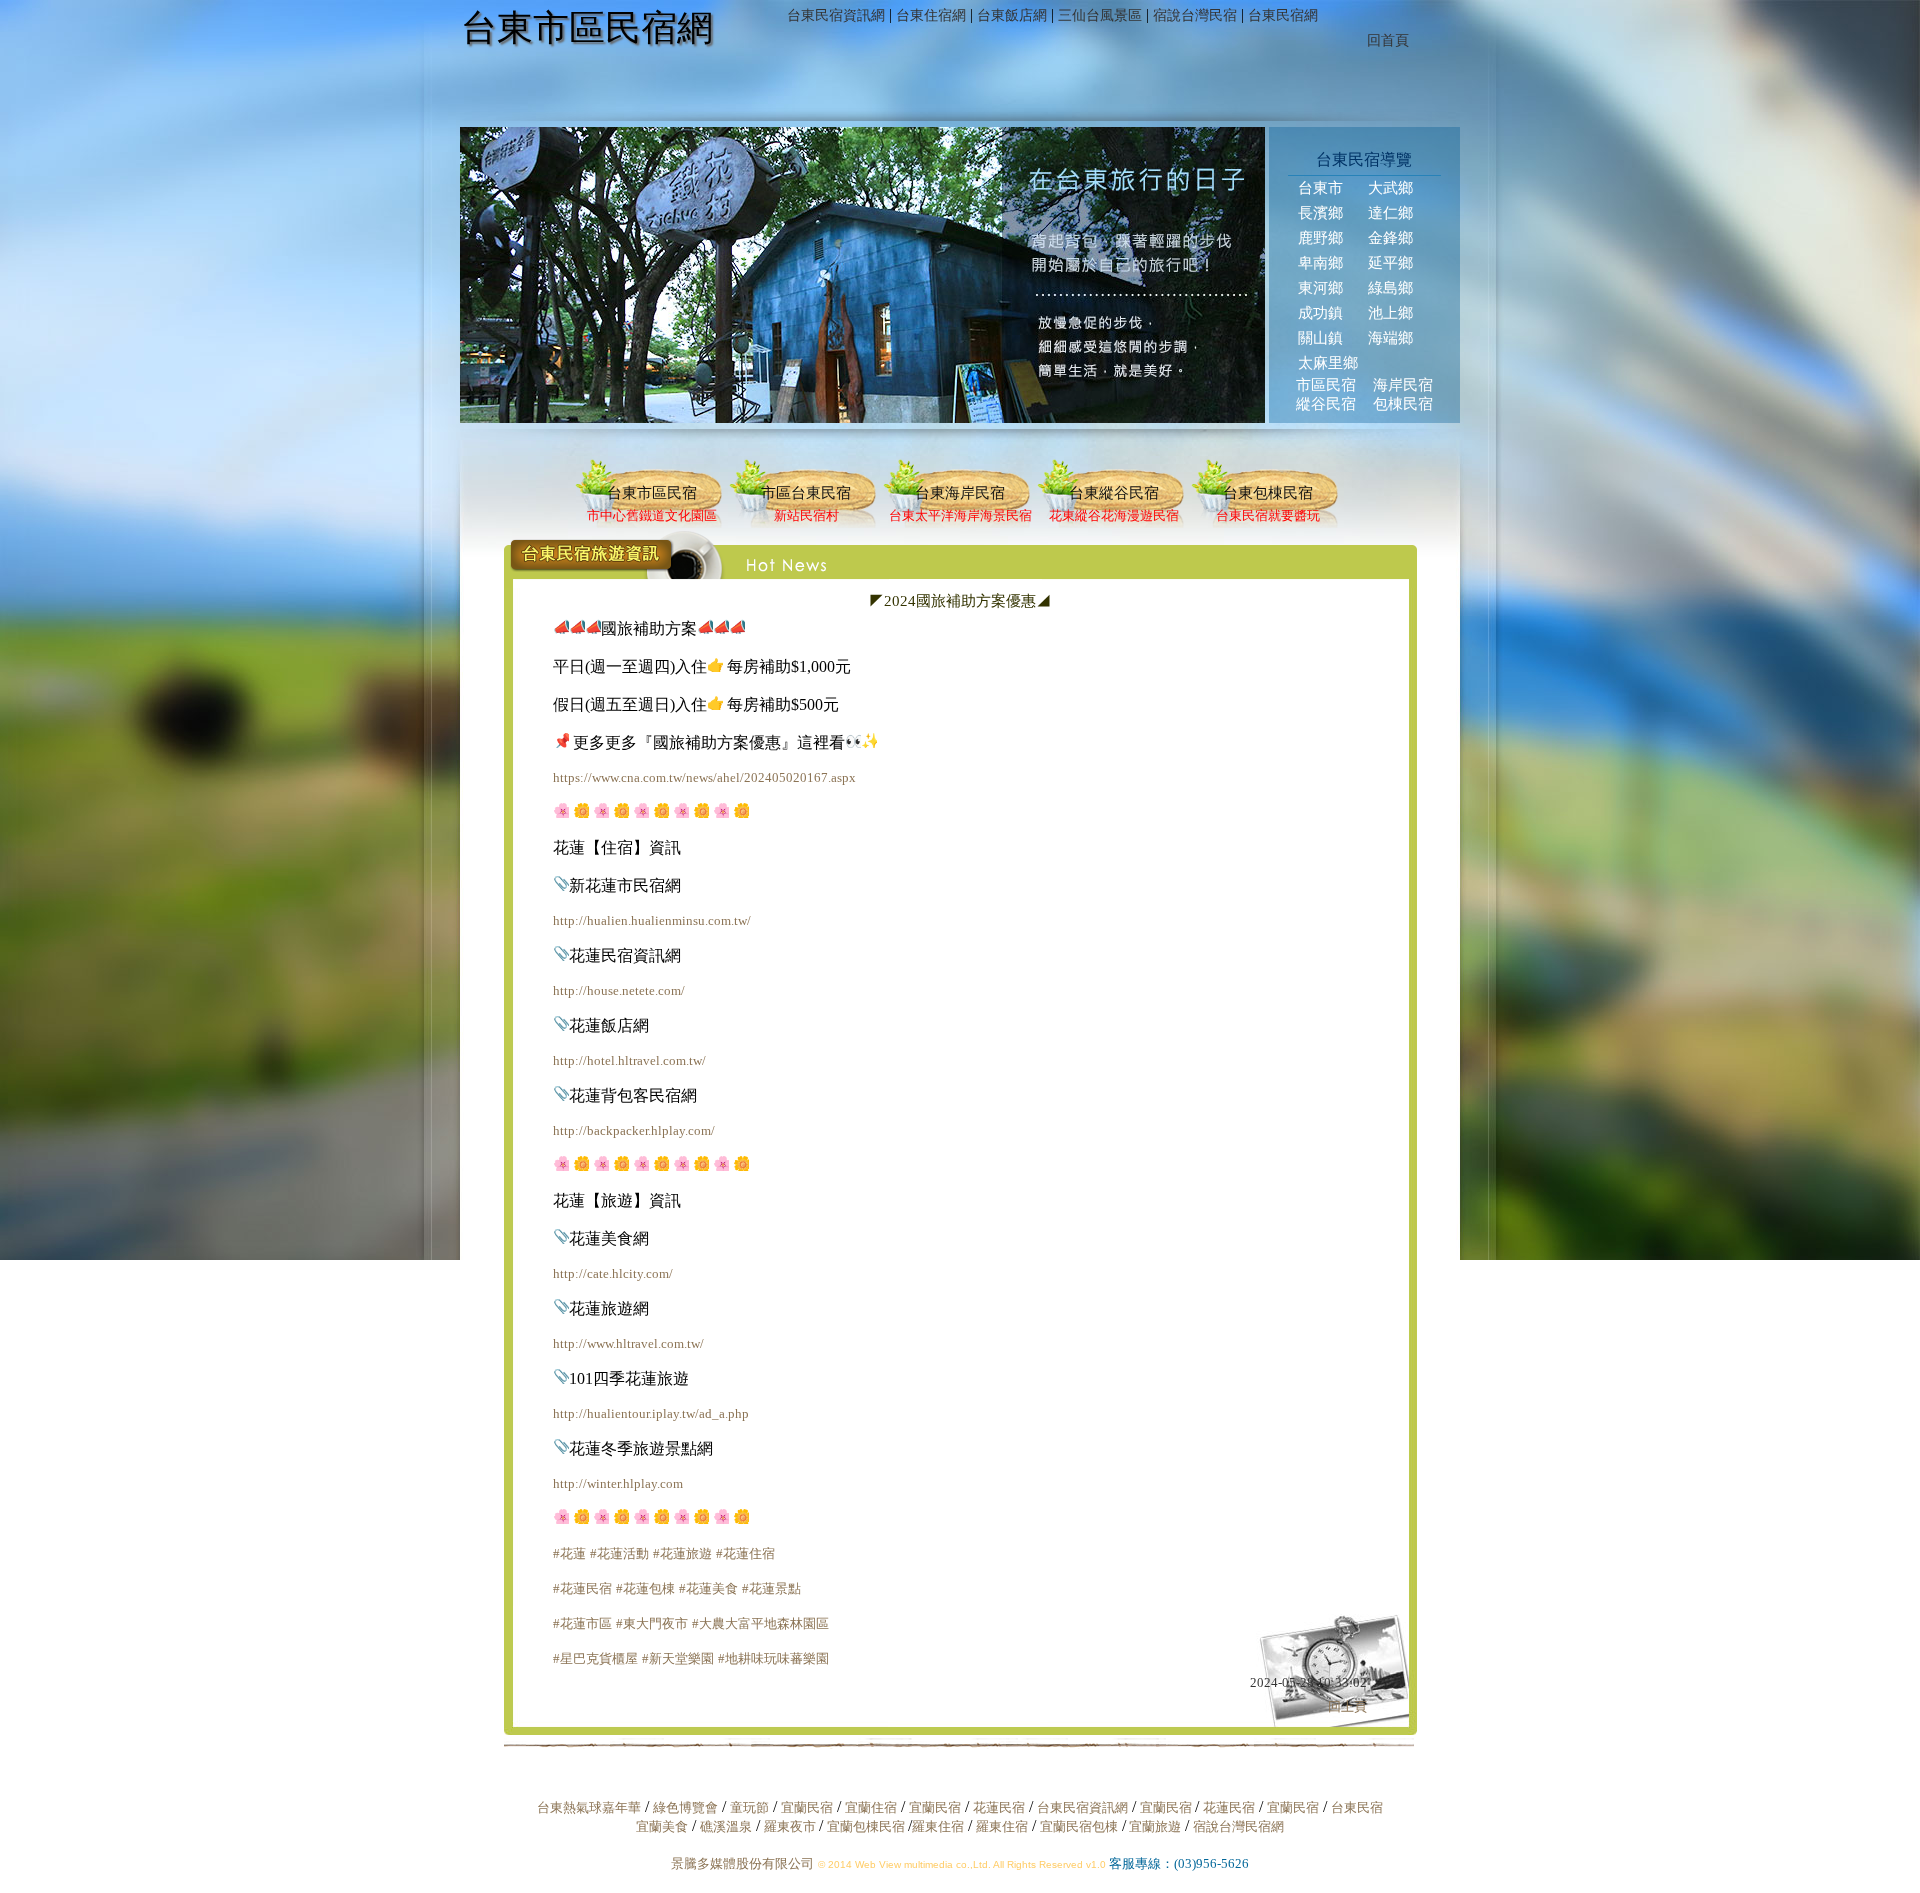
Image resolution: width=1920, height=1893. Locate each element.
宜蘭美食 (662, 1826)
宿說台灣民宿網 (1238, 1826)
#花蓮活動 (619, 1553)
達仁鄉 (1390, 213)
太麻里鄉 (1328, 363)
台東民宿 (1357, 1807)
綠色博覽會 (685, 1807)
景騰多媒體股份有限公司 (742, 1863)
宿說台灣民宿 (1195, 15)
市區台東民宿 (806, 493)
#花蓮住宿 (745, 1553)
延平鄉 (1390, 263)
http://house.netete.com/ (619, 990)
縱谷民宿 (1326, 404)
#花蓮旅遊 (682, 1553)
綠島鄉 (1390, 288)
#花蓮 (569, 1553)
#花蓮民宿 (582, 1588)
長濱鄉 (1320, 213)
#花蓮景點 (771, 1588)
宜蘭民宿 (807, 1807)
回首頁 (1388, 40)
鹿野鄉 (1320, 238)
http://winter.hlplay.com (618, 1483)
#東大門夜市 (652, 1623)
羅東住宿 (938, 1826)
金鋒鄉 (1390, 238)
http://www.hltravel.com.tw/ (628, 1343)
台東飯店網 (1012, 15)
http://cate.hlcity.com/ (613, 1273)
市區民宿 (1326, 385)
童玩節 (749, 1807)
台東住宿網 (931, 15)
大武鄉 (1390, 188)
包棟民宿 (1403, 404)
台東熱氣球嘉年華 (589, 1807)
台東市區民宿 (652, 493)
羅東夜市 (791, 1826)
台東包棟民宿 (1268, 493)
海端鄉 (1390, 338)
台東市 (1320, 188)
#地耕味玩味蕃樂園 (773, 1658)
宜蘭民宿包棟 (1079, 1826)
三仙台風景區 (1100, 15)
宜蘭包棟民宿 (867, 1826)
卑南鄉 (1320, 263)
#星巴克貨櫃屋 (595, 1658)
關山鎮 (1320, 338)
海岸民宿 (1403, 385)
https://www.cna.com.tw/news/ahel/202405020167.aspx (704, 777)
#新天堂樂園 (678, 1658)
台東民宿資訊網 (836, 15)
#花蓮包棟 (645, 1588)
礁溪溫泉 (726, 1826)
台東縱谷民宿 (1114, 493)
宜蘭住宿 (871, 1807)
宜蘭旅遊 (1153, 1826)
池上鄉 (1390, 313)
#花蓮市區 (582, 1623)
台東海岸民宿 (960, 493)
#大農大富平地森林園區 (760, 1623)
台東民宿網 (1283, 15)
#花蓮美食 (708, 1588)
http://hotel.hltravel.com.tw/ (629, 1060)
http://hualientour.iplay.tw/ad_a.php (651, 1413)
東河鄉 (1320, 288)
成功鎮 (1320, 313)
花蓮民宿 (999, 1807)
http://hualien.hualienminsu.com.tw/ (652, 920)
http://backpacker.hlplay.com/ (634, 1130)
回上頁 (1347, 1706)
